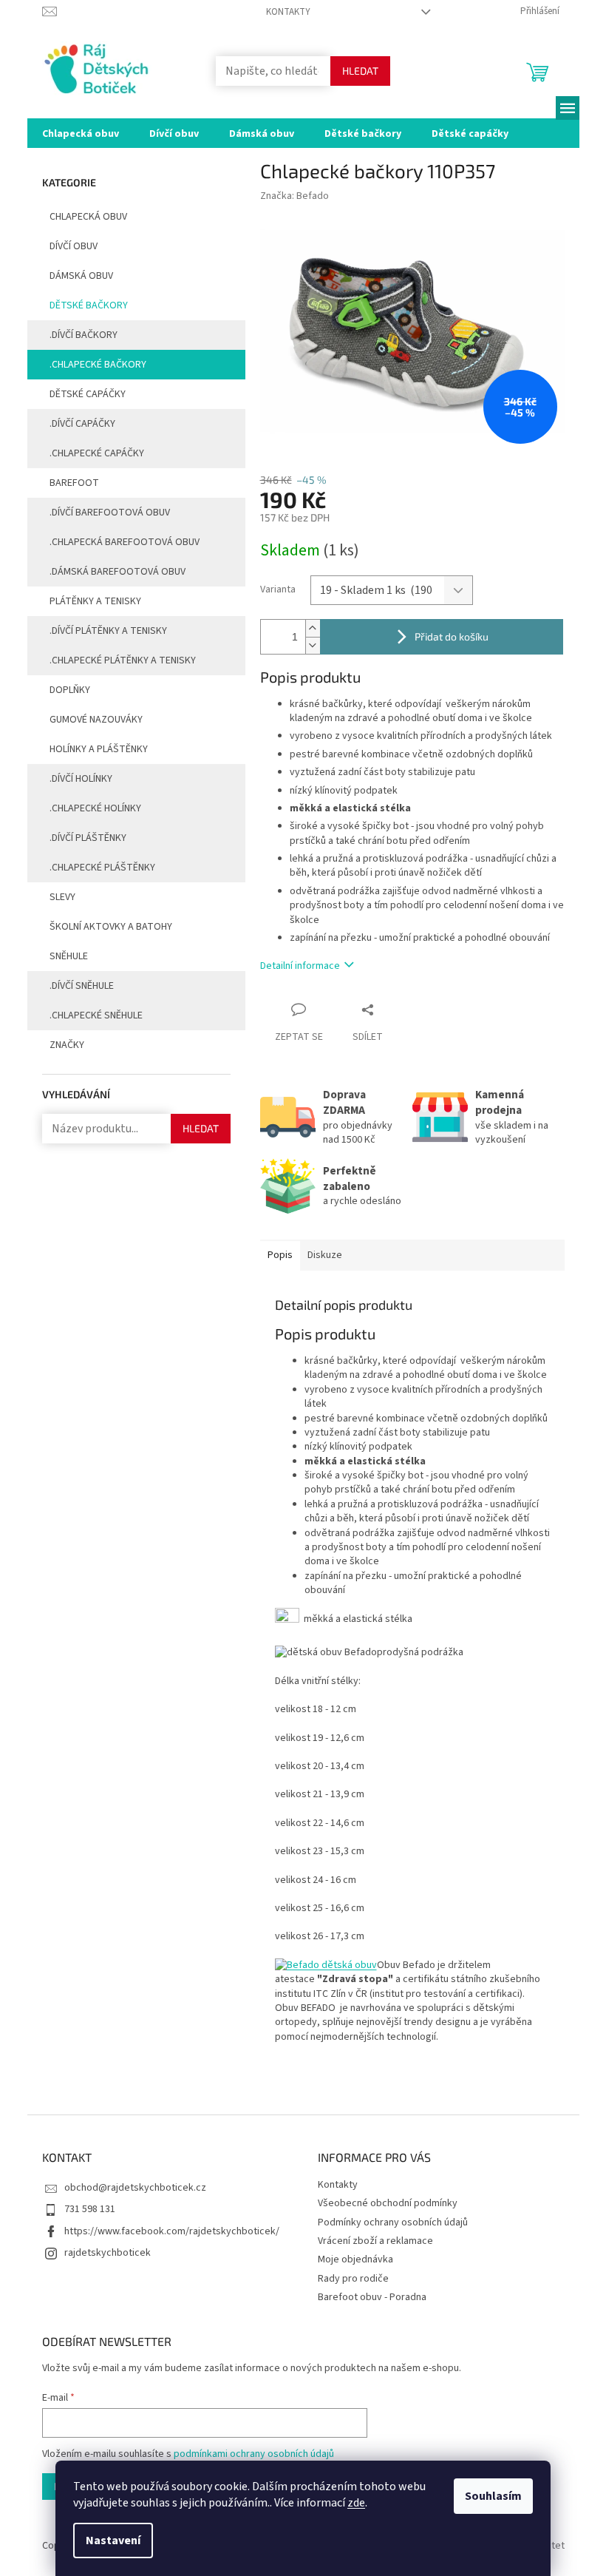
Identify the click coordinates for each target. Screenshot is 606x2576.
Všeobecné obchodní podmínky (388, 2203)
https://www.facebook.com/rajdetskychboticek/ (172, 2231)
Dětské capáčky (88, 394)
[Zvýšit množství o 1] (313, 628)
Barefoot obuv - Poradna (372, 2297)
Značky (67, 1045)
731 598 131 (90, 2209)
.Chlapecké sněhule (96, 1015)
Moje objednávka (355, 2259)
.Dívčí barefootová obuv (110, 513)
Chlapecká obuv (88, 217)
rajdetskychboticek (108, 2253)
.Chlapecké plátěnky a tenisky (123, 660)
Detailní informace (300, 966)
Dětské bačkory (89, 305)
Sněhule (69, 956)
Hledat (360, 71)
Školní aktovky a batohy (111, 927)
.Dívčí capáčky (82, 424)
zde (356, 2503)
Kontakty (288, 12)
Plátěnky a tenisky (95, 601)
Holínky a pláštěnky (99, 749)
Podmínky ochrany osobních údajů (393, 2222)
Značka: (295, 196)
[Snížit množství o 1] (313, 645)
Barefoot (74, 483)
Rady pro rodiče (353, 2279)
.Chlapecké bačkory (98, 365)
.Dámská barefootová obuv (118, 572)
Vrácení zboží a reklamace (375, 2241)
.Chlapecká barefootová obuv (125, 542)
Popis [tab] (280, 1255)
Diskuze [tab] (325, 1255)
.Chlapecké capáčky (97, 453)
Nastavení (113, 2540)
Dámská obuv (81, 276)
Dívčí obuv (74, 246)
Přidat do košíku (452, 636)
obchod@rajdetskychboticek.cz (135, 2188)
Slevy (62, 897)
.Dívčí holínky (81, 779)
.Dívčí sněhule (82, 986)
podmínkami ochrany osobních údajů (254, 2454)
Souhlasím (493, 2496)
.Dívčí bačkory (84, 335)
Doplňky (70, 690)
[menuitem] (81, 133)
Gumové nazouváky (96, 720)
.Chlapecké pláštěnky (102, 868)
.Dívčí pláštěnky (88, 838)
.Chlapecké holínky (95, 808)
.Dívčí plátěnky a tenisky (108, 631)
